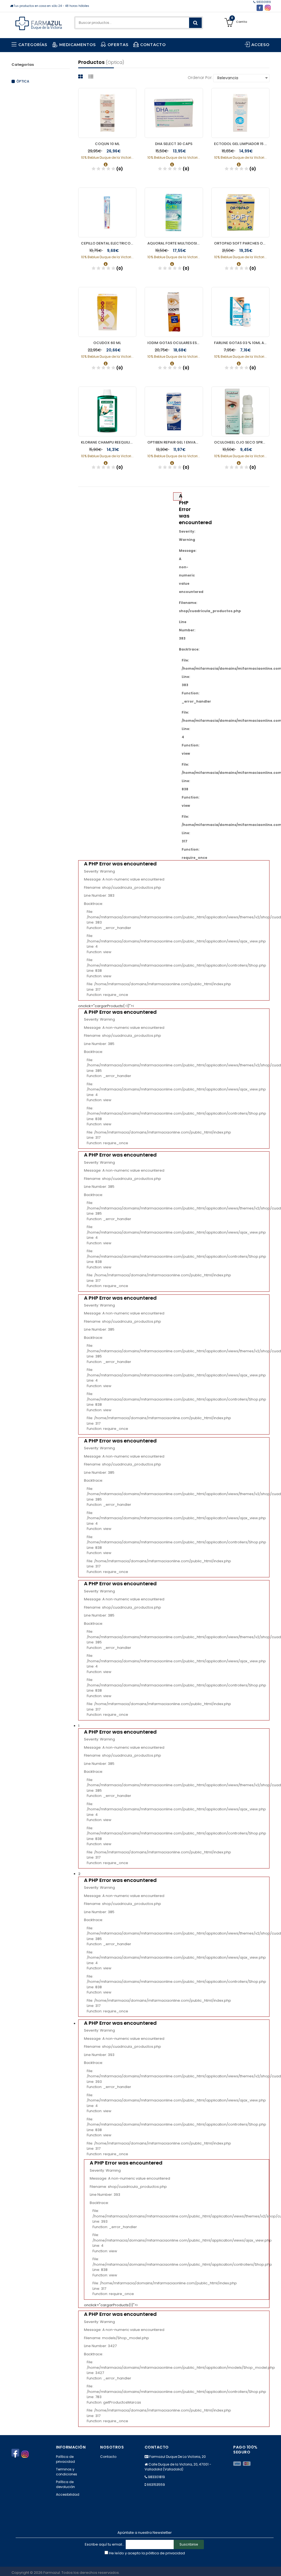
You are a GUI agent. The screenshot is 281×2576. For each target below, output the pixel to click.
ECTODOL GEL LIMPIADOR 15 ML (242, 144)
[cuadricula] (81, 77)
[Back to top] (275, 2566)
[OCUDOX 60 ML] (107, 312)
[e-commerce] (39, 23)
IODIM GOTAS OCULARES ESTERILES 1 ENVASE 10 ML (175, 343)
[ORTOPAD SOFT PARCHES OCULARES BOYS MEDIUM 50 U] (241, 212)
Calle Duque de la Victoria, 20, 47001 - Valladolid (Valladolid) (178, 2467)
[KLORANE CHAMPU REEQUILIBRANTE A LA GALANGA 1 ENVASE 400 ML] (107, 411)
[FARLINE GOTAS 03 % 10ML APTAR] (241, 312)
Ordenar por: (200, 78)
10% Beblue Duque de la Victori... (107, 157)
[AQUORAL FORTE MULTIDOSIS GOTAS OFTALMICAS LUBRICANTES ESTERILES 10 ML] (174, 212)
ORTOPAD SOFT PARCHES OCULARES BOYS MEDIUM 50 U (242, 243)
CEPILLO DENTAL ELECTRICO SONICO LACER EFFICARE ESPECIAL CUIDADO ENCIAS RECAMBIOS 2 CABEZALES (109, 243)
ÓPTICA (23, 81)
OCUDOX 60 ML (107, 343)
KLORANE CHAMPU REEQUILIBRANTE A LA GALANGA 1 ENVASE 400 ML (109, 442)
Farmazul (52, 2573)
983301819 (263, 2)
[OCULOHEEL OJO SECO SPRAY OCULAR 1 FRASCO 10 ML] (241, 411)
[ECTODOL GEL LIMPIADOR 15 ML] (241, 113)
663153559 (156, 2485)
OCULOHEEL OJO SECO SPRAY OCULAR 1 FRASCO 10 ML (242, 442)
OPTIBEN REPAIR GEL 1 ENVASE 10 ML (175, 442)
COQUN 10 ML (107, 144)
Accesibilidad (68, 2494)
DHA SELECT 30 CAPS (174, 144)
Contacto (108, 2457)
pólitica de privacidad (165, 2553)
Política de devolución (65, 2484)
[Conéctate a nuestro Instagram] (268, 8)
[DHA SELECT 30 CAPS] (174, 113)
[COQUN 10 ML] (107, 113)
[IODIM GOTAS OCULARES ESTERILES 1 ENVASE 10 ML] (174, 312)
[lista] (92, 77)
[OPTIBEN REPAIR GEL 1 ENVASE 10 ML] (174, 411)
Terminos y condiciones (67, 2472)
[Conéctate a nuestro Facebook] (260, 8)
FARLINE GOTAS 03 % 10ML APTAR (242, 343)
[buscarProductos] (195, 23)
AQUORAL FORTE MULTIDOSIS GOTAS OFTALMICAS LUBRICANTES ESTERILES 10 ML (175, 243)
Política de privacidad (65, 2459)
